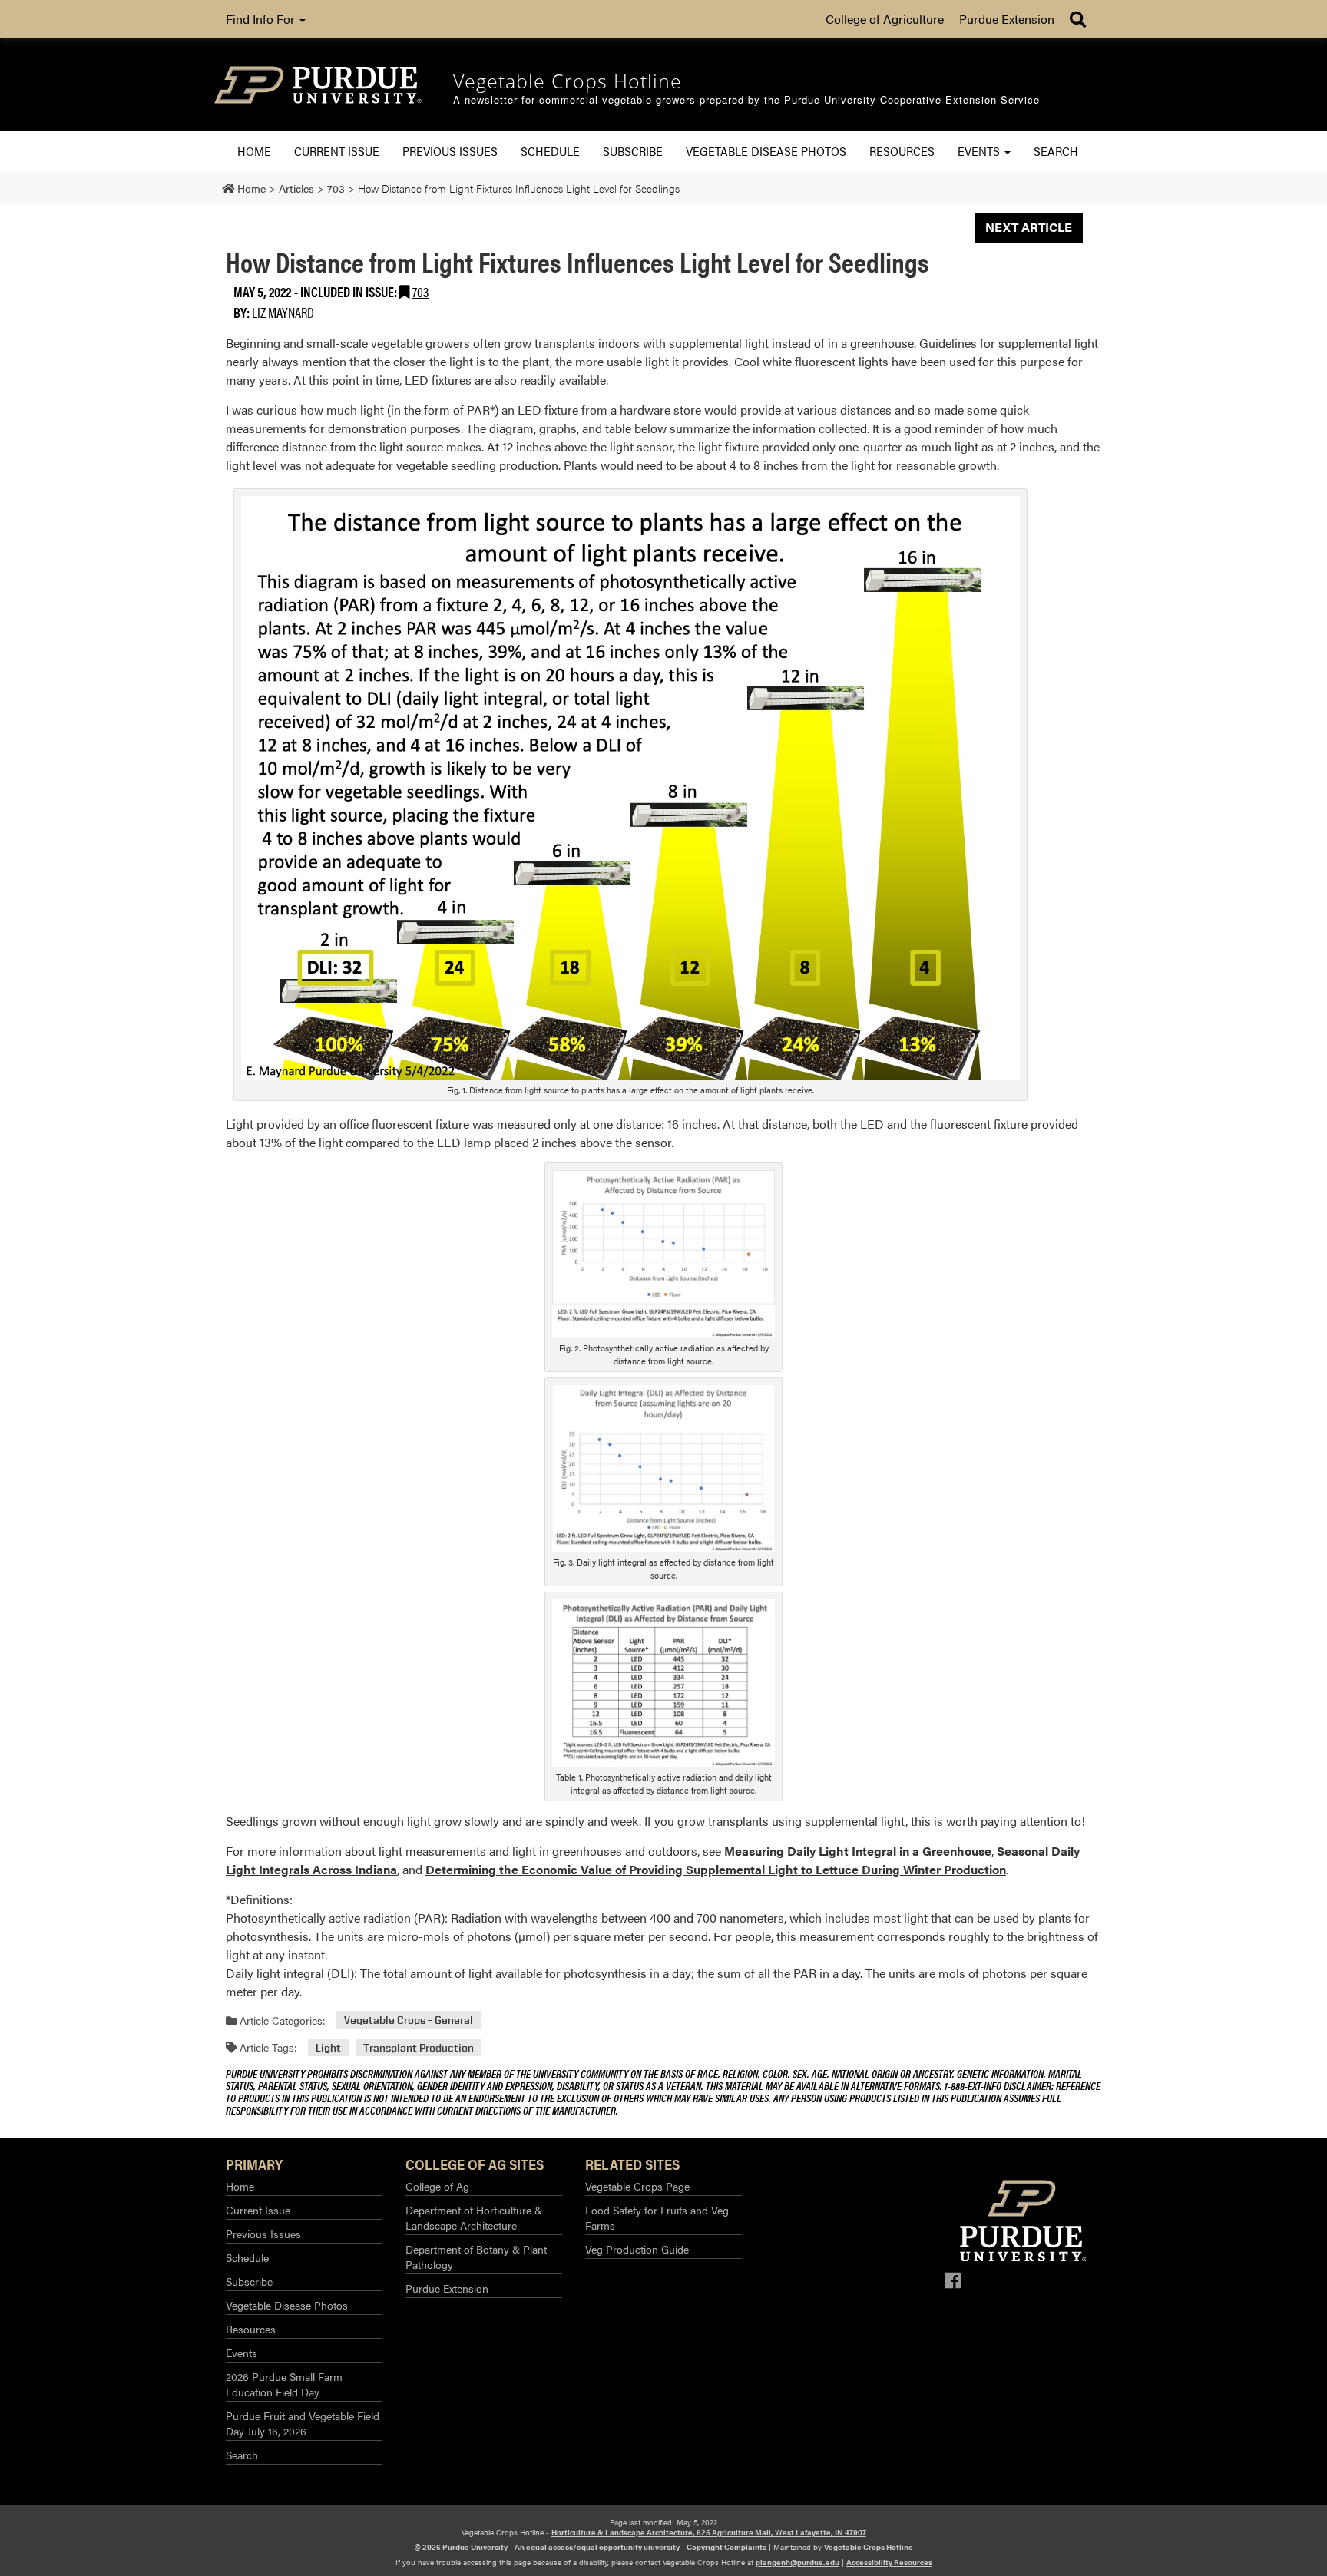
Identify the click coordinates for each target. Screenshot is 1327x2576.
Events (980, 151)
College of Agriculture (885, 19)
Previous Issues (450, 151)
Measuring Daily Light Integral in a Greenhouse (858, 1851)
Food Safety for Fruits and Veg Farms (657, 2217)
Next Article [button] (1029, 227)
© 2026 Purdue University (461, 2547)
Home (254, 151)
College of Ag (437, 2186)
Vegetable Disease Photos (766, 151)
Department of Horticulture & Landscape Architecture (474, 2217)
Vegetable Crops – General (409, 2020)
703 (420, 291)
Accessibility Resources (889, 2562)
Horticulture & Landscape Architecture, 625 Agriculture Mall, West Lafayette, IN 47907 (709, 2532)
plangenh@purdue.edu (798, 2562)
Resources (902, 151)
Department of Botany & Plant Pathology (476, 2257)
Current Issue (337, 151)
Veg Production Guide (637, 2249)
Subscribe (633, 151)
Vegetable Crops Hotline (869, 2547)
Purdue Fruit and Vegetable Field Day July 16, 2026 (303, 2423)
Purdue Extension (1007, 19)
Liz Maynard (283, 312)
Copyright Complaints (726, 2547)
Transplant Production (419, 2047)
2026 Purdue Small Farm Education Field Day (284, 2384)
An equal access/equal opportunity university (597, 2547)
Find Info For (262, 19)
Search (1056, 151)
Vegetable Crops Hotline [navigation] (568, 81)
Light (328, 2047)
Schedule (550, 151)
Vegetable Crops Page (637, 2186)
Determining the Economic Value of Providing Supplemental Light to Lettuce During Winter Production (716, 1869)
